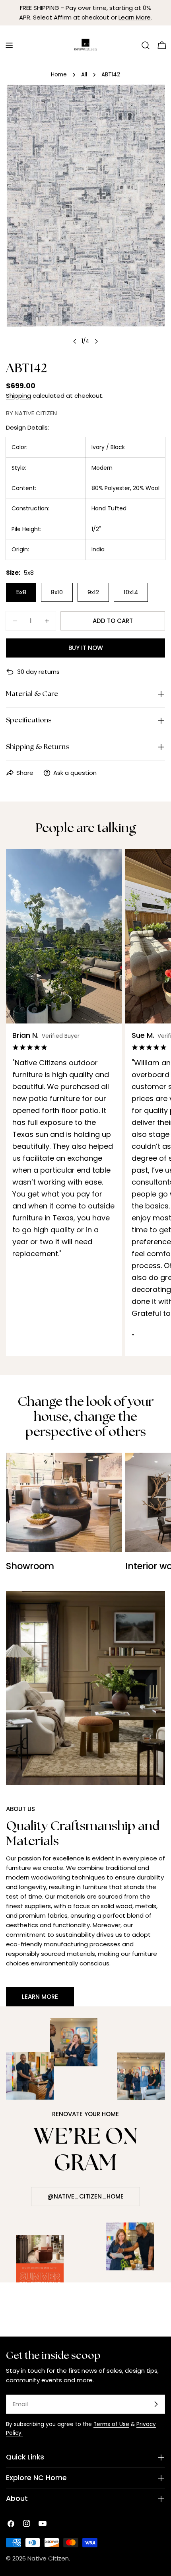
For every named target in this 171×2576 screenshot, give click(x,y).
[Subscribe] (156, 2404)
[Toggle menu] (9, 45)
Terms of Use (111, 2424)
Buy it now (86, 648)
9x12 (93, 592)
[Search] (146, 45)
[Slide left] (75, 341)
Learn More (135, 17)
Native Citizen (48, 2558)
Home (59, 75)
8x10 (57, 592)
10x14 (131, 592)
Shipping (18, 396)
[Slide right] (96, 341)
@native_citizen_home (85, 2196)
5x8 (21, 592)
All (84, 75)
